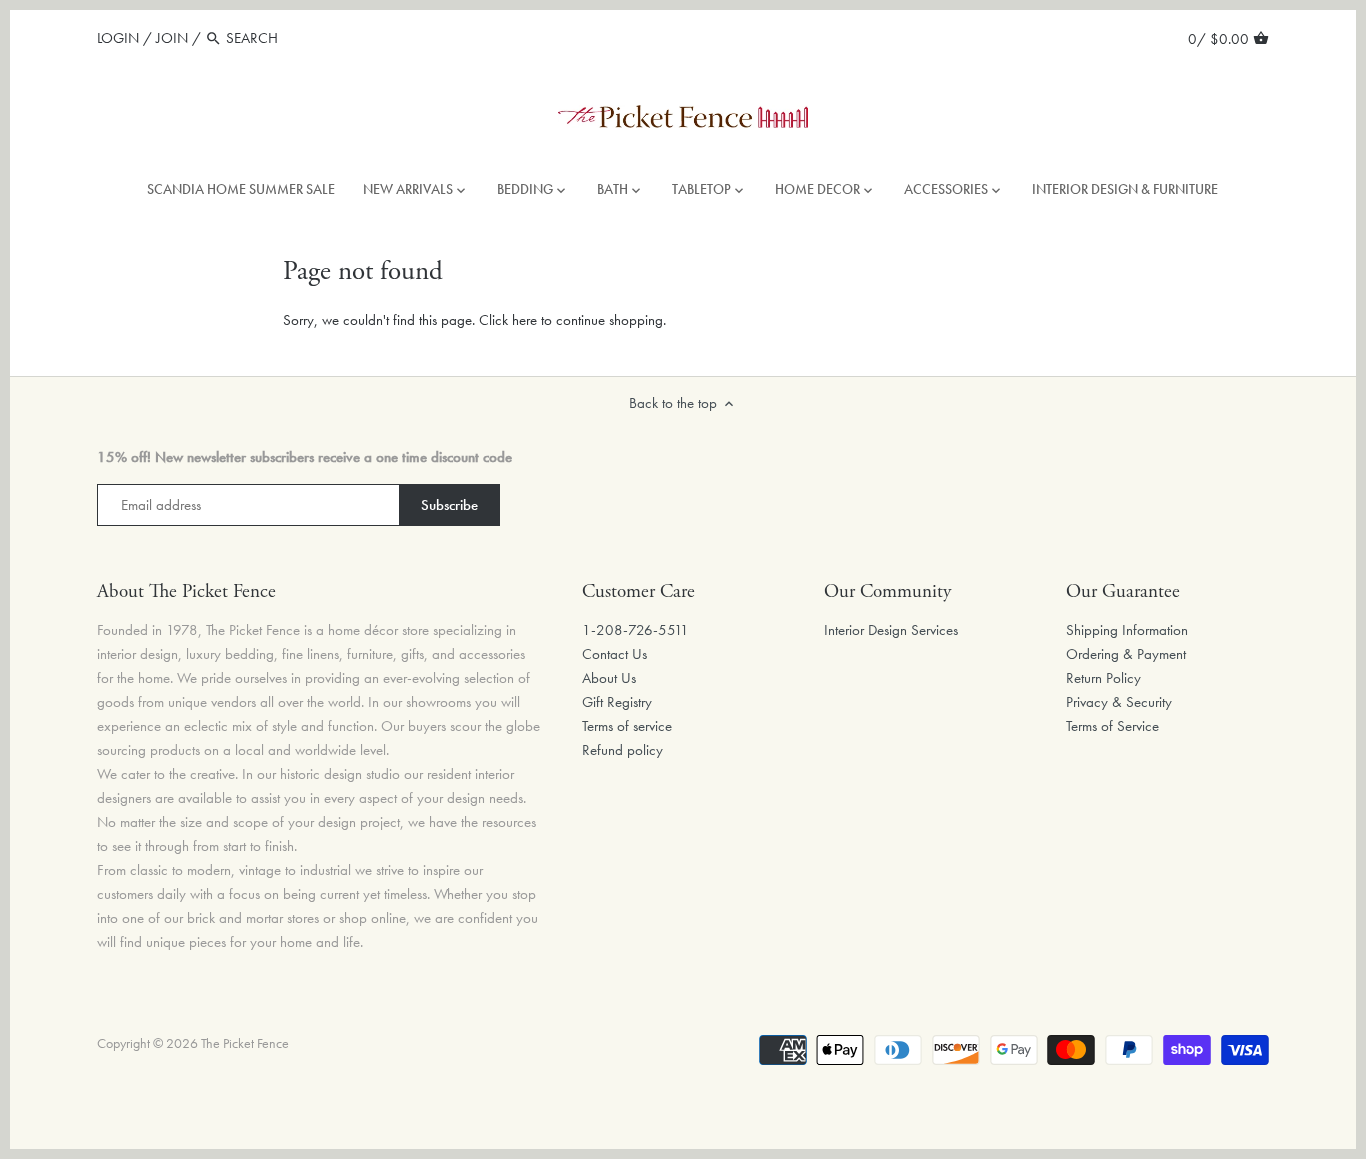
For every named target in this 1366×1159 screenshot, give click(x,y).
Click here (508, 320)
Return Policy (1103, 678)
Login (118, 38)
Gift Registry (617, 702)
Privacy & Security (1119, 702)
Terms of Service (1112, 726)
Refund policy (622, 750)
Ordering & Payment (1126, 654)
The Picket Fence (245, 1043)
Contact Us (614, 654)
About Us (609, 678)
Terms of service (627, 726)
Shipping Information (1127, 630)
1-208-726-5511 (635, 630)
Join (172, 38)
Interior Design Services (891, 630)
